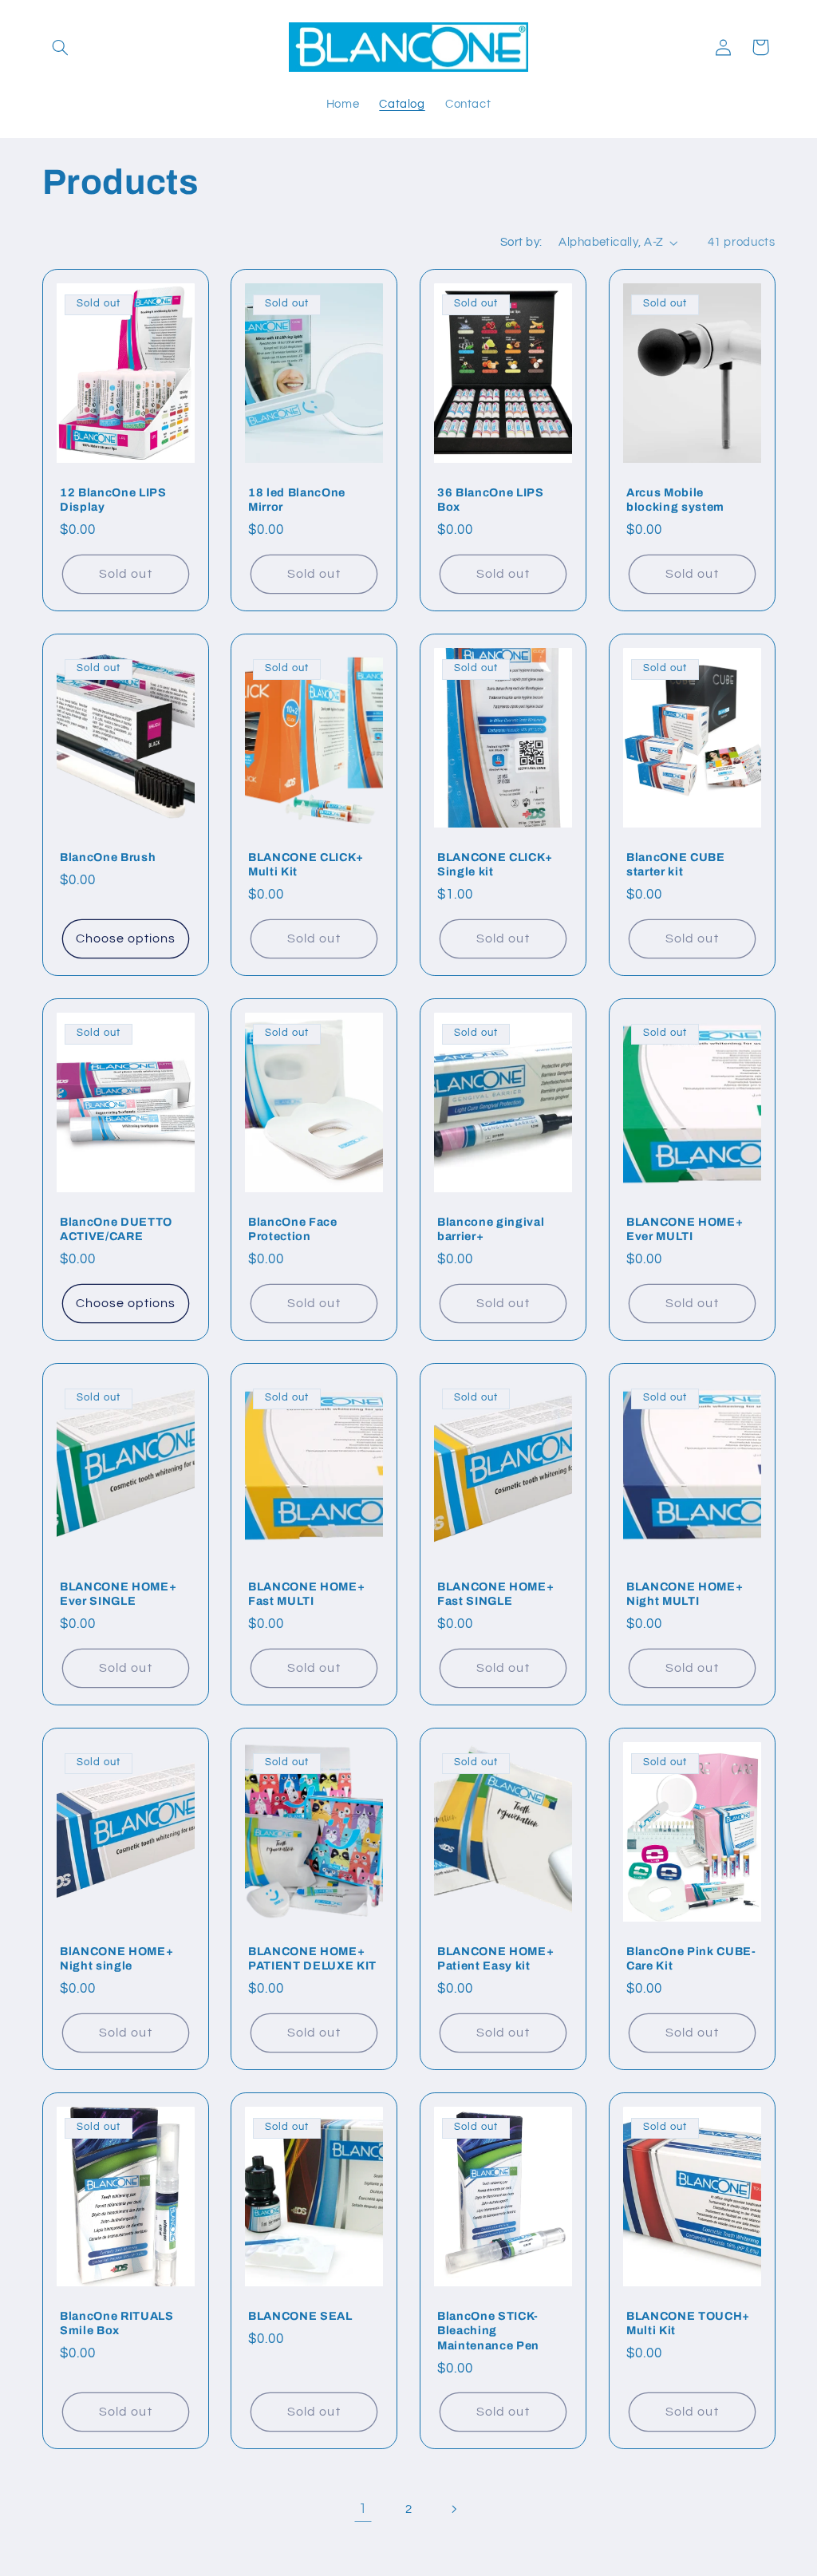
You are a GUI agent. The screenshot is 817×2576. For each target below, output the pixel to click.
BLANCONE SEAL (300, 2316)
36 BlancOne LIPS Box (491, 500)
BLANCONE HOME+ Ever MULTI (685, 1229)
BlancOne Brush (108, 857)
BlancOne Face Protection (293, 1229)
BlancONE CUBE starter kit (676, 864)
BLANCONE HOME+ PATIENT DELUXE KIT (312, 1958)
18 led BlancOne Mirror (297, 500)
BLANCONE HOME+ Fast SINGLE (495, 1594)
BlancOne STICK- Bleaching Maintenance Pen (488, 2331)
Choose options (125, 938)
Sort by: (521, 242)
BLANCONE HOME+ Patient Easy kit (495, 1958)
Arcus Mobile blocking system (675, 500)
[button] (61, 47)
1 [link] (363, 2509)
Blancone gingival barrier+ (491, 1229)
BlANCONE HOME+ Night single (116, 1958)
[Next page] (454, 2509)
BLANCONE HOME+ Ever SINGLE (118, 1594)
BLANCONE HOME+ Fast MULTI (306, 1594)
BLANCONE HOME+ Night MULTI (685, 1594)
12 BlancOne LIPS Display (113, 500)
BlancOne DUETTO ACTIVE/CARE (116, 1229)
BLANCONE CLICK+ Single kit (495, 864)
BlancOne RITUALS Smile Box (117, 2323)
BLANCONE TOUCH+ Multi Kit (688, 2323)
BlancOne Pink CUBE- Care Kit (691, 1958)
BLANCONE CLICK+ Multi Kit (306, 864)
